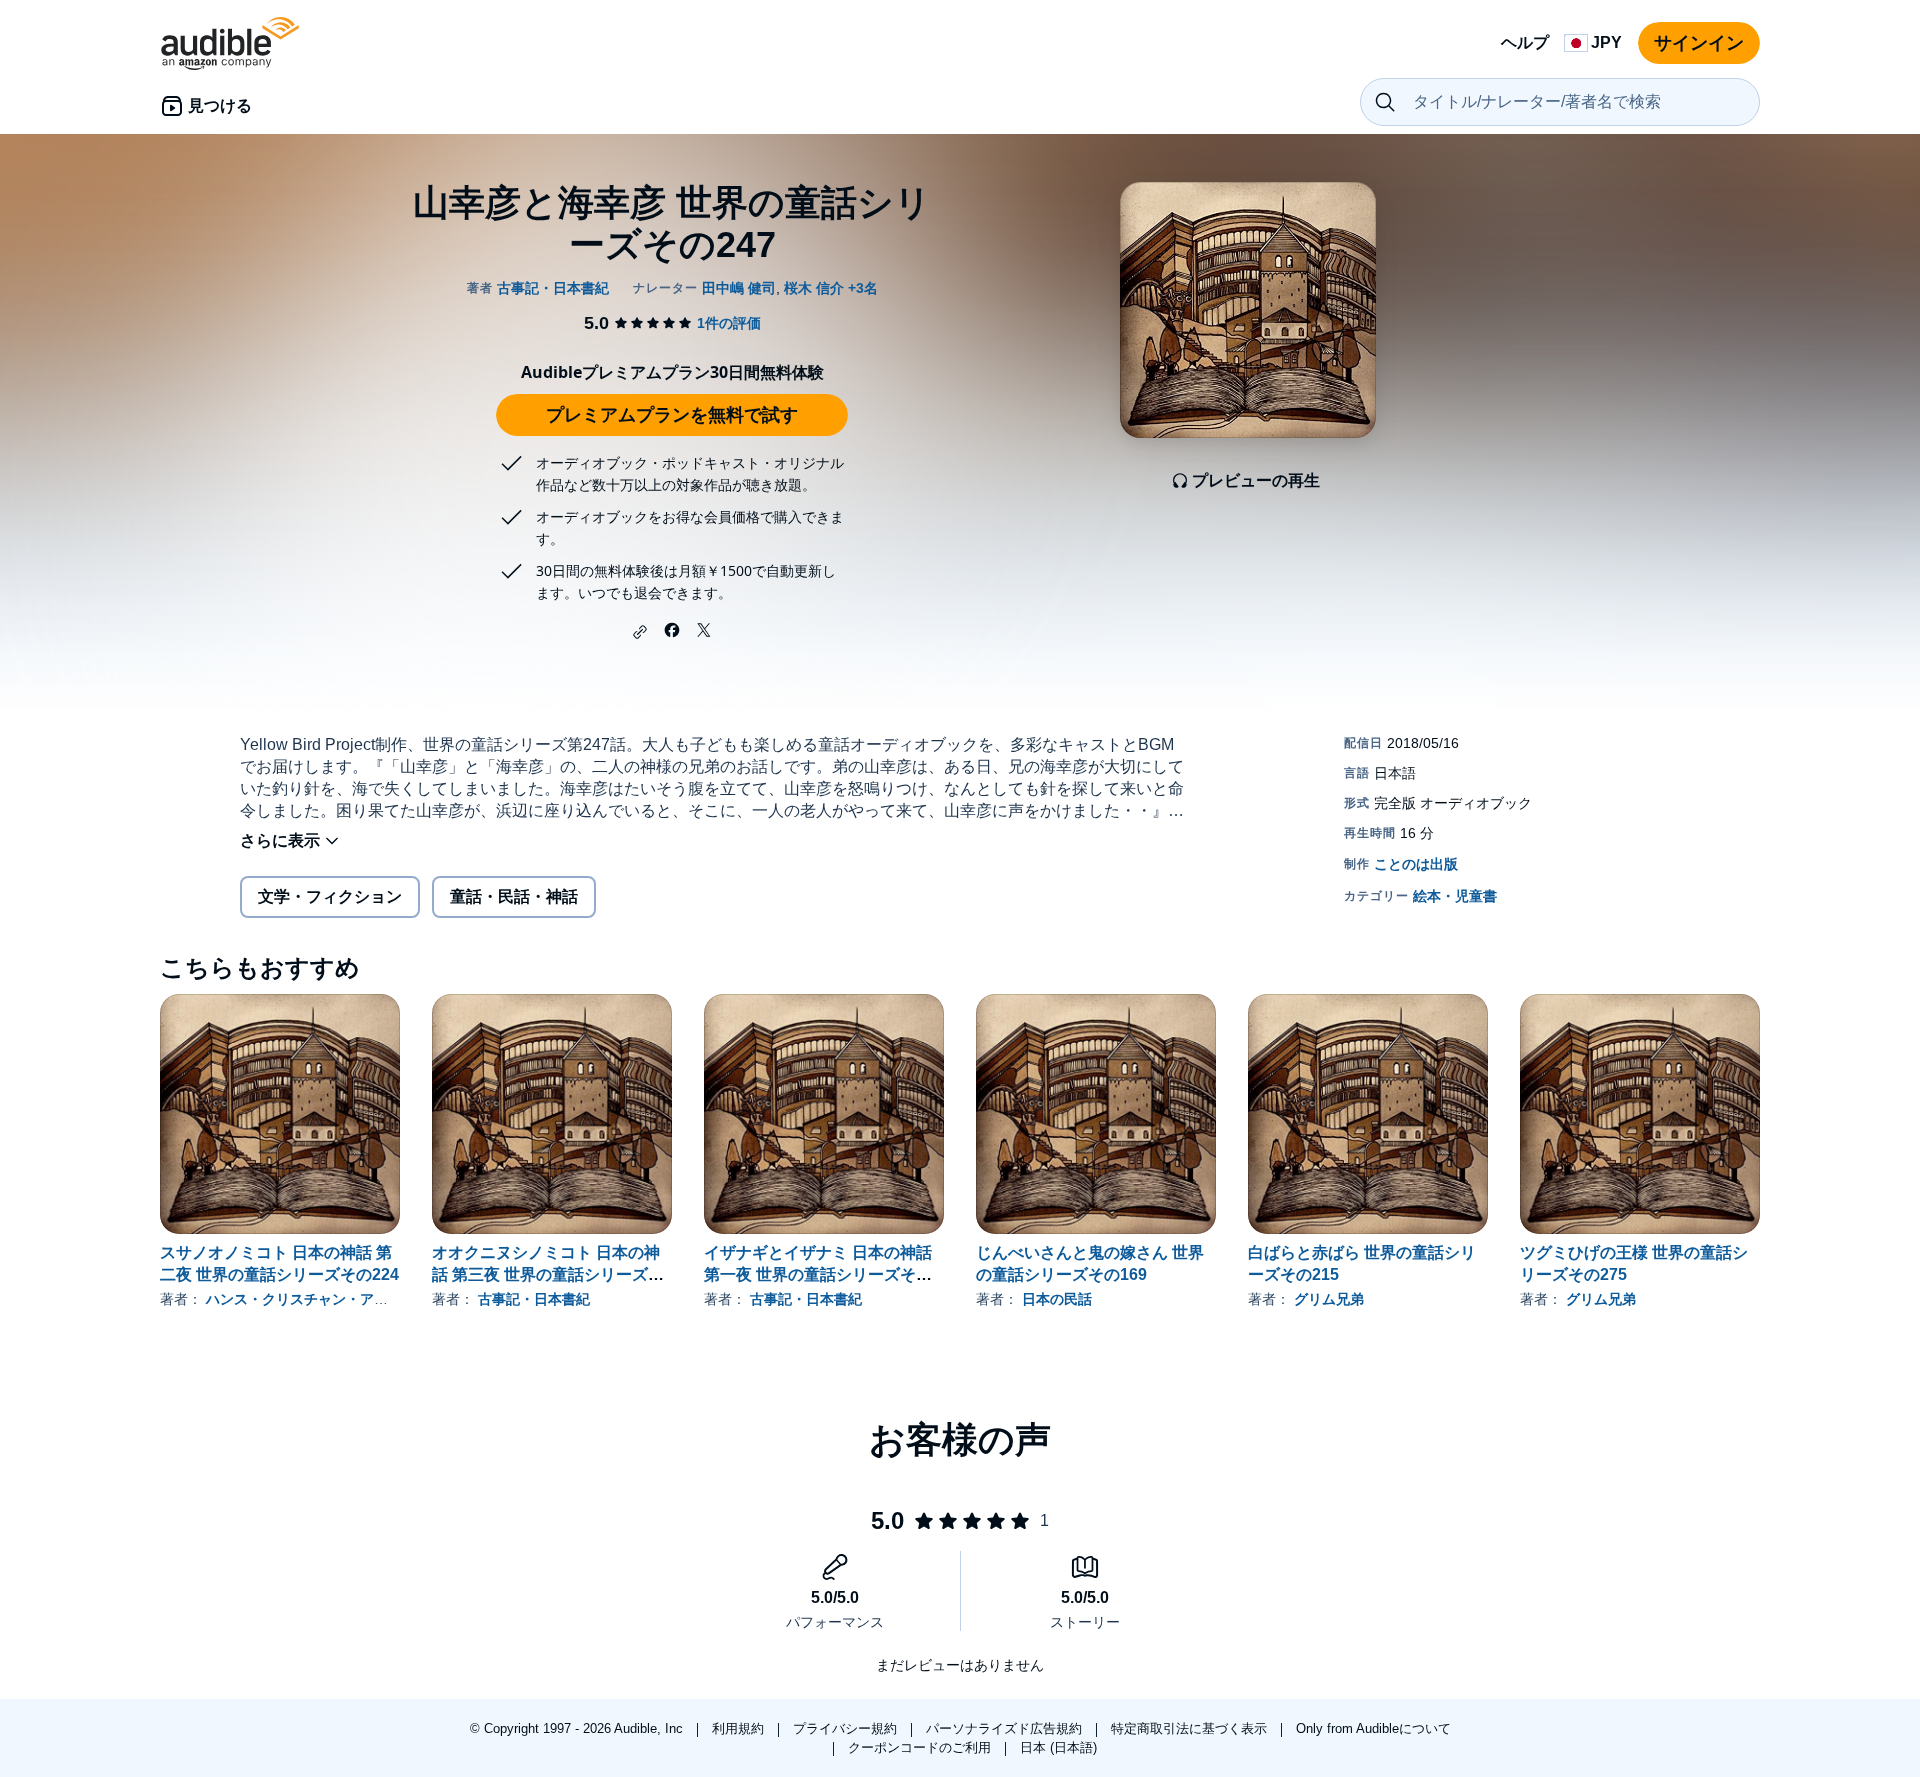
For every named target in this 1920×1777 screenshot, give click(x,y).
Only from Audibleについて (1373, 1728)
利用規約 (740, 1728)
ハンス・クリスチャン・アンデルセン (325, 1299)
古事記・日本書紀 (534, 1299)
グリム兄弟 (1329, 1299)
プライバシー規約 (847, 1728)
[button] (640, 632)
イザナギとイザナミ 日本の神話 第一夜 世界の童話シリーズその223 (818, 1274)
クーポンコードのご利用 (921, 1747)
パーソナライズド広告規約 (1006, 1728)
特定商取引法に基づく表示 (1191, 1728)
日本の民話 (1057, 1299)
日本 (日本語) (1058, 1747)
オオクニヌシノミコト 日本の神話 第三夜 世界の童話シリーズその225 (548, 1274)
